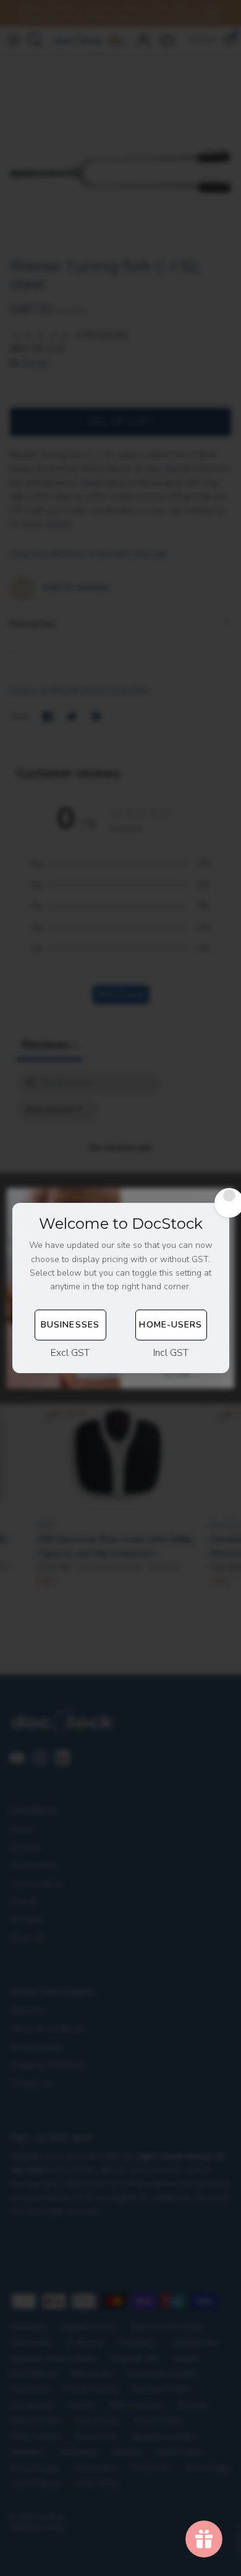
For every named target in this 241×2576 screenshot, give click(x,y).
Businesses (70, 1325)
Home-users (171, 1325)
